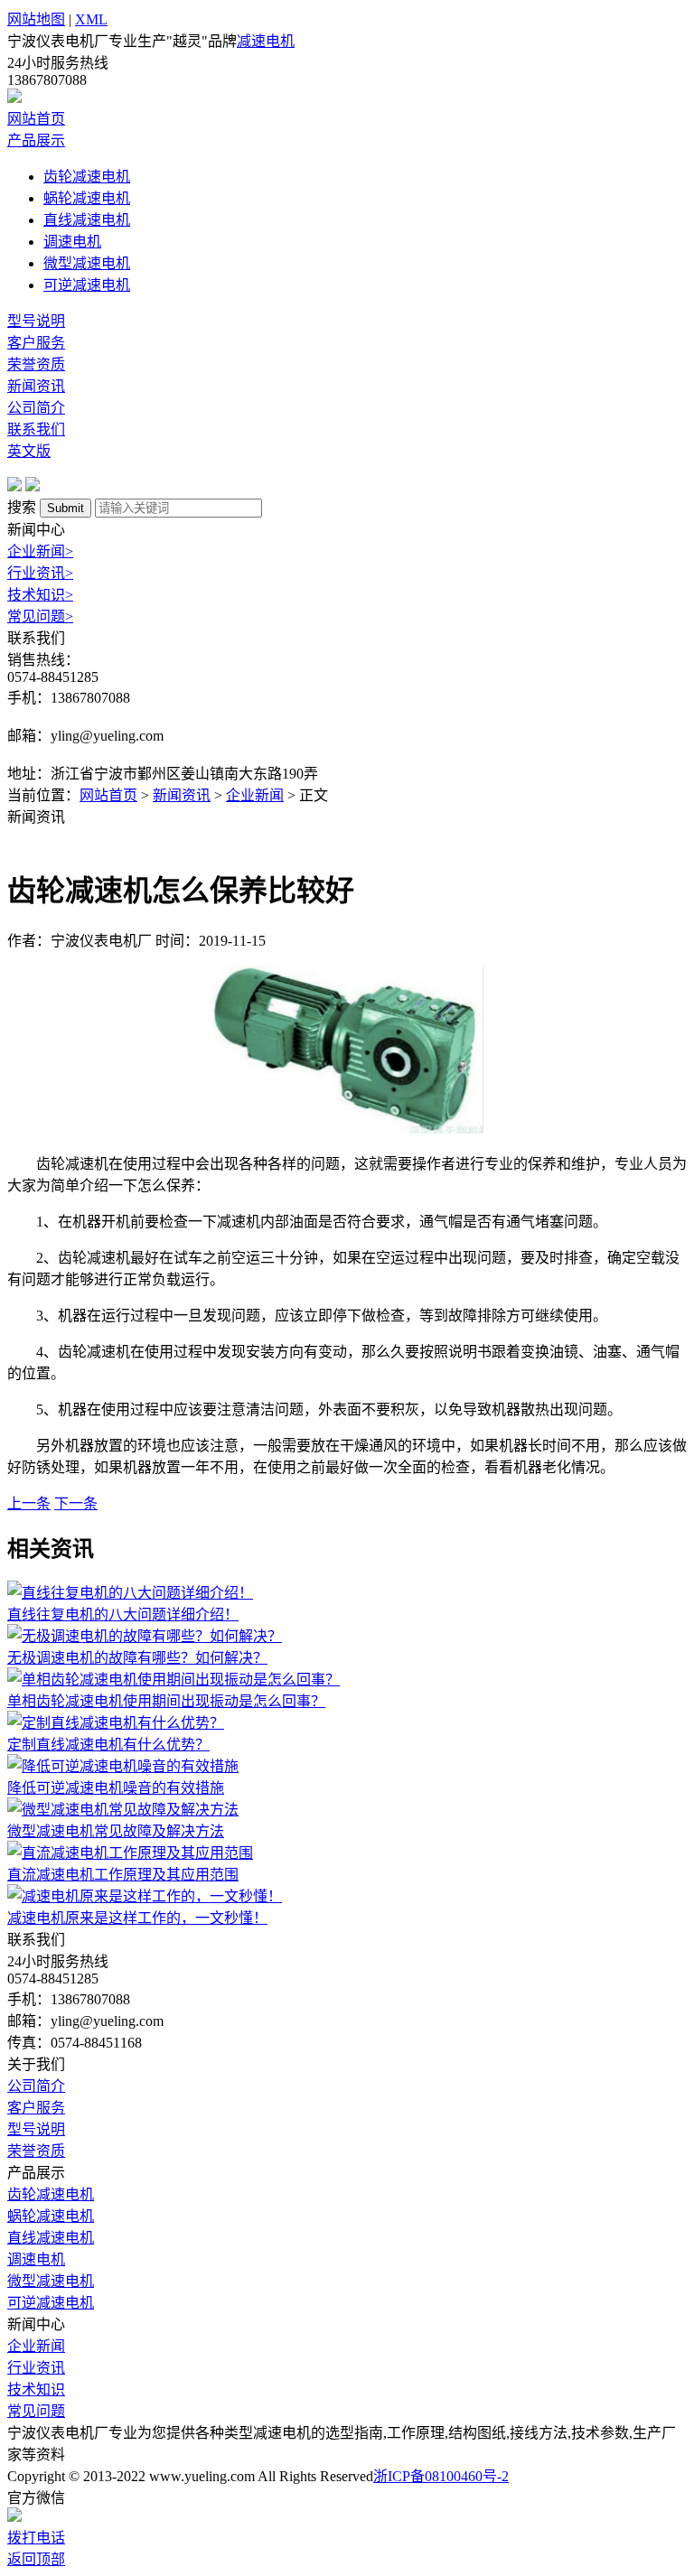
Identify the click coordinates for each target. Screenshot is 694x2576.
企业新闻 (40, 551)
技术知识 (40, 595)
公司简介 (36, 408)
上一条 (29, 1503)
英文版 (29, 451)
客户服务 (36, 343)
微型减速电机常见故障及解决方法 (116, 1831)
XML (91, 19)
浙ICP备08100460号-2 (441, 2476)
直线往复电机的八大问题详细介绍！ (123, 1615)
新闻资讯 (36, 386)
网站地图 (36, 19)
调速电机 (72, 242)
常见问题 (40, 616)
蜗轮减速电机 (87, 198)
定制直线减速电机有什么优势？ (108, 1745)
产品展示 (36, 140)
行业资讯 (40, 573)
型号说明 (36, 321)
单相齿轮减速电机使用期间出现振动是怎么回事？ (166, 1701)
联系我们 (36, 429)
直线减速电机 (87, 220)
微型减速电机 (87, 263)
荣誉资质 (36, 364)
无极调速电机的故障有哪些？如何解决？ (137, 1658)
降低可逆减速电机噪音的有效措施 (116, 1788)
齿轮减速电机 (87, 177)
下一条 (76, 1503)
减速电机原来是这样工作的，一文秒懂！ (137, 1918)
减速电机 (266, 41)
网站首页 (36, 119)
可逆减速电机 (87, 285)
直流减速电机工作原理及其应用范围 (123, 1875)
